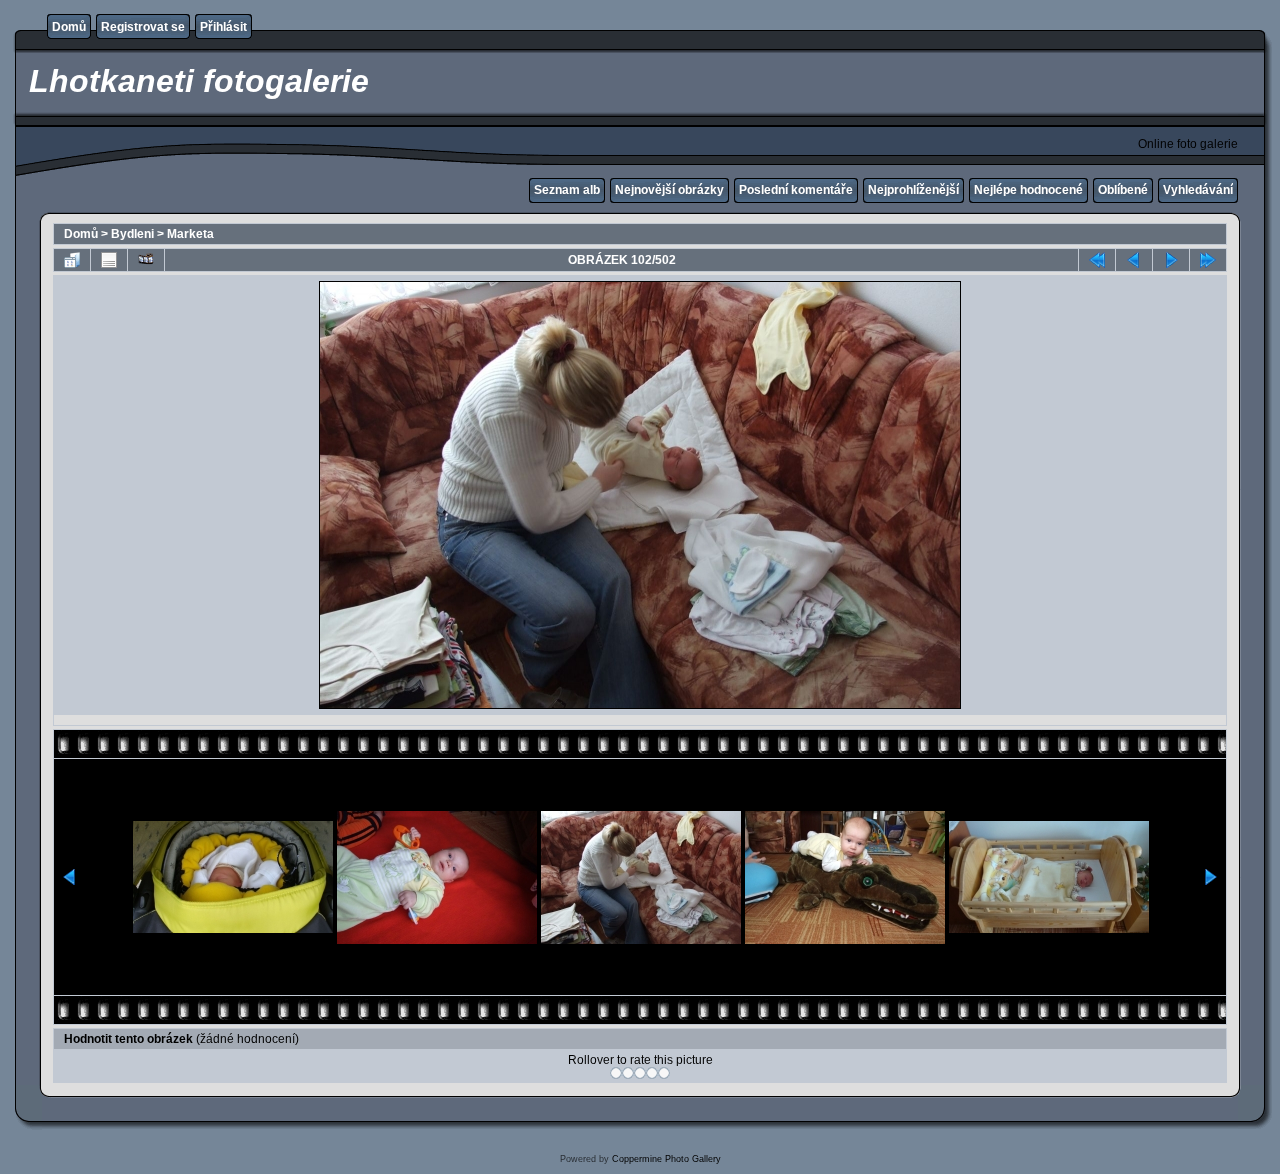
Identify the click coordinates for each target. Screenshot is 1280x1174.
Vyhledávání (1198, 190)
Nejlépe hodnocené (1028, 190)
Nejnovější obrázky (669, 190)
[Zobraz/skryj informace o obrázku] (109, 260)
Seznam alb (567, 190)
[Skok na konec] (1208, 260)
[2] (628, 1073)
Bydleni (132, 234)
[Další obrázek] (1171, 260)
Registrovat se (143, 27)
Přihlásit (223, 27)
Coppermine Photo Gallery (666, 1159)
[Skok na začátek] (1097, 260)
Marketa (190, 234)
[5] (664, 1073)
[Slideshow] (146, 260)
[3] (640, 1073)
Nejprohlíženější (913, 190)
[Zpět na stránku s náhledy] (72, 260)
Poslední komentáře (796, 190)
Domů (69, 27)
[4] (652, 1073)
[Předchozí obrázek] (1134, 260)
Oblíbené (1123, 190)
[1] (616, 1073)
